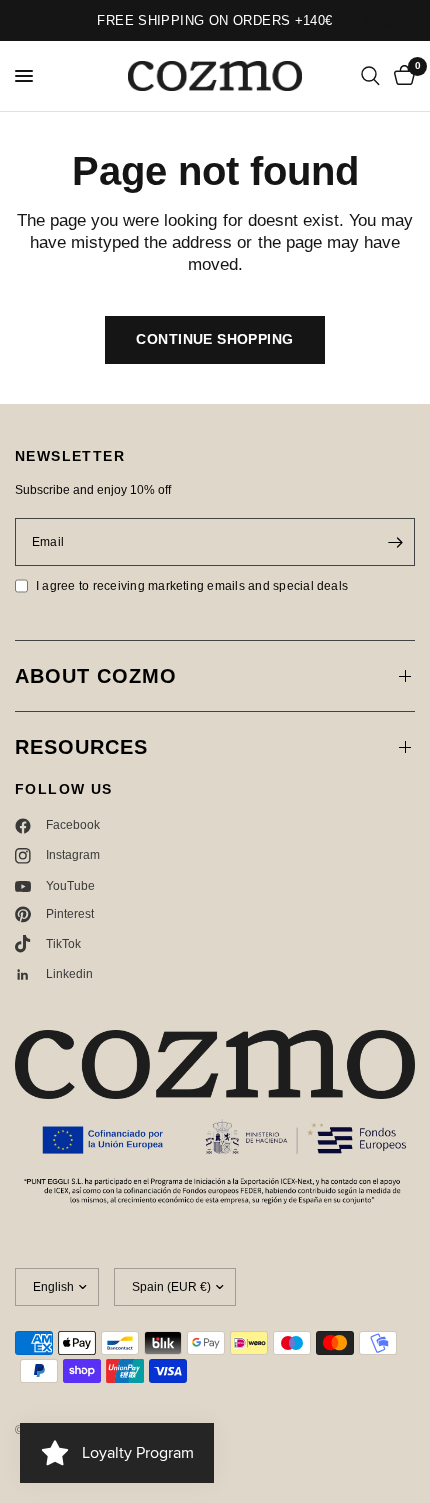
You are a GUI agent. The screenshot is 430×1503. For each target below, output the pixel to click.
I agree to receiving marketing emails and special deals (192, 586)
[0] (401, 76)
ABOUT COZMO (96, 676)
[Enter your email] (395, 542)
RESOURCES (81, 747)
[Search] (370, 76)
